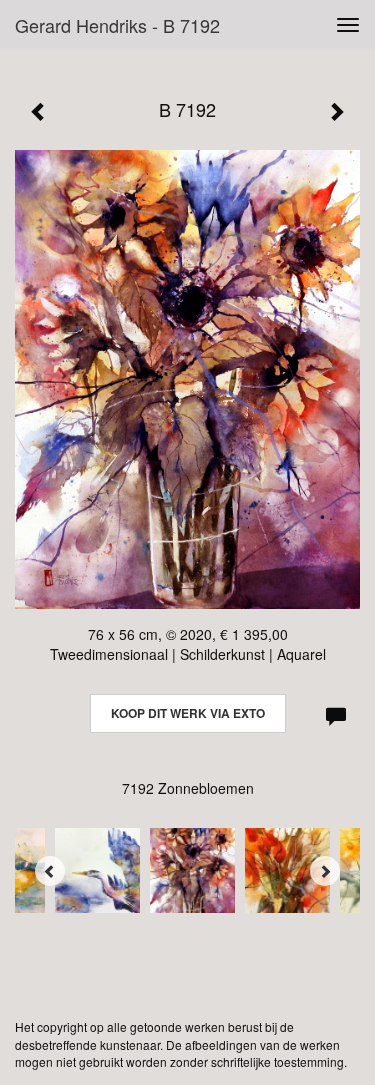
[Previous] (50, 871)
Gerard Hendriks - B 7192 (117, 25)
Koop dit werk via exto (188, 713)
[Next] (325, 871)
